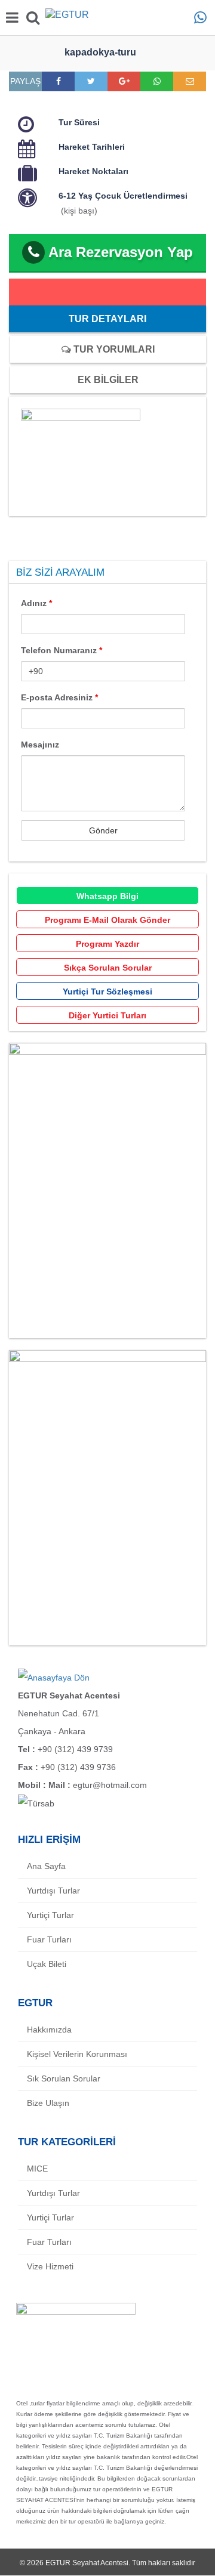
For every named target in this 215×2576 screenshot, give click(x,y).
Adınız (36, 603)
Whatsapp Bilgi (107, 896)
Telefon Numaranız (62, 650)
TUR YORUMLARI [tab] (113, 349)
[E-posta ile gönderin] (190, 81)
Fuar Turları (49, 1939)
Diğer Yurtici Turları (107, 1015)
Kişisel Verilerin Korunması (77, 2054)
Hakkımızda (49, 2030)
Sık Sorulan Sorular (64, 2078)
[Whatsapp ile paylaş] (157, 81)
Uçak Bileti (47, 1964)
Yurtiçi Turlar (50, 1915)
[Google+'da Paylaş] (124, 81)
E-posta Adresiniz (59, 697)
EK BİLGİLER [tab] (108, 380)
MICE (37, 2169)
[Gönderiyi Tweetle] (91, 81)
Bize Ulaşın (48, 2103)
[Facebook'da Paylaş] (59, 81)
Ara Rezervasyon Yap (121, 252)
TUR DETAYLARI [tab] (107, 319)
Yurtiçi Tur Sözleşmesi (107, 992)
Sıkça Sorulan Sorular (108, 968)
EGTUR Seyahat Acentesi (87, 2563)
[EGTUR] (107, 17)
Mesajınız (40, 745)
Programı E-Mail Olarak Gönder (107, 920)
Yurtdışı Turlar (53, 1891)
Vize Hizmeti (50, 2266)
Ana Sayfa (46, 1866)
